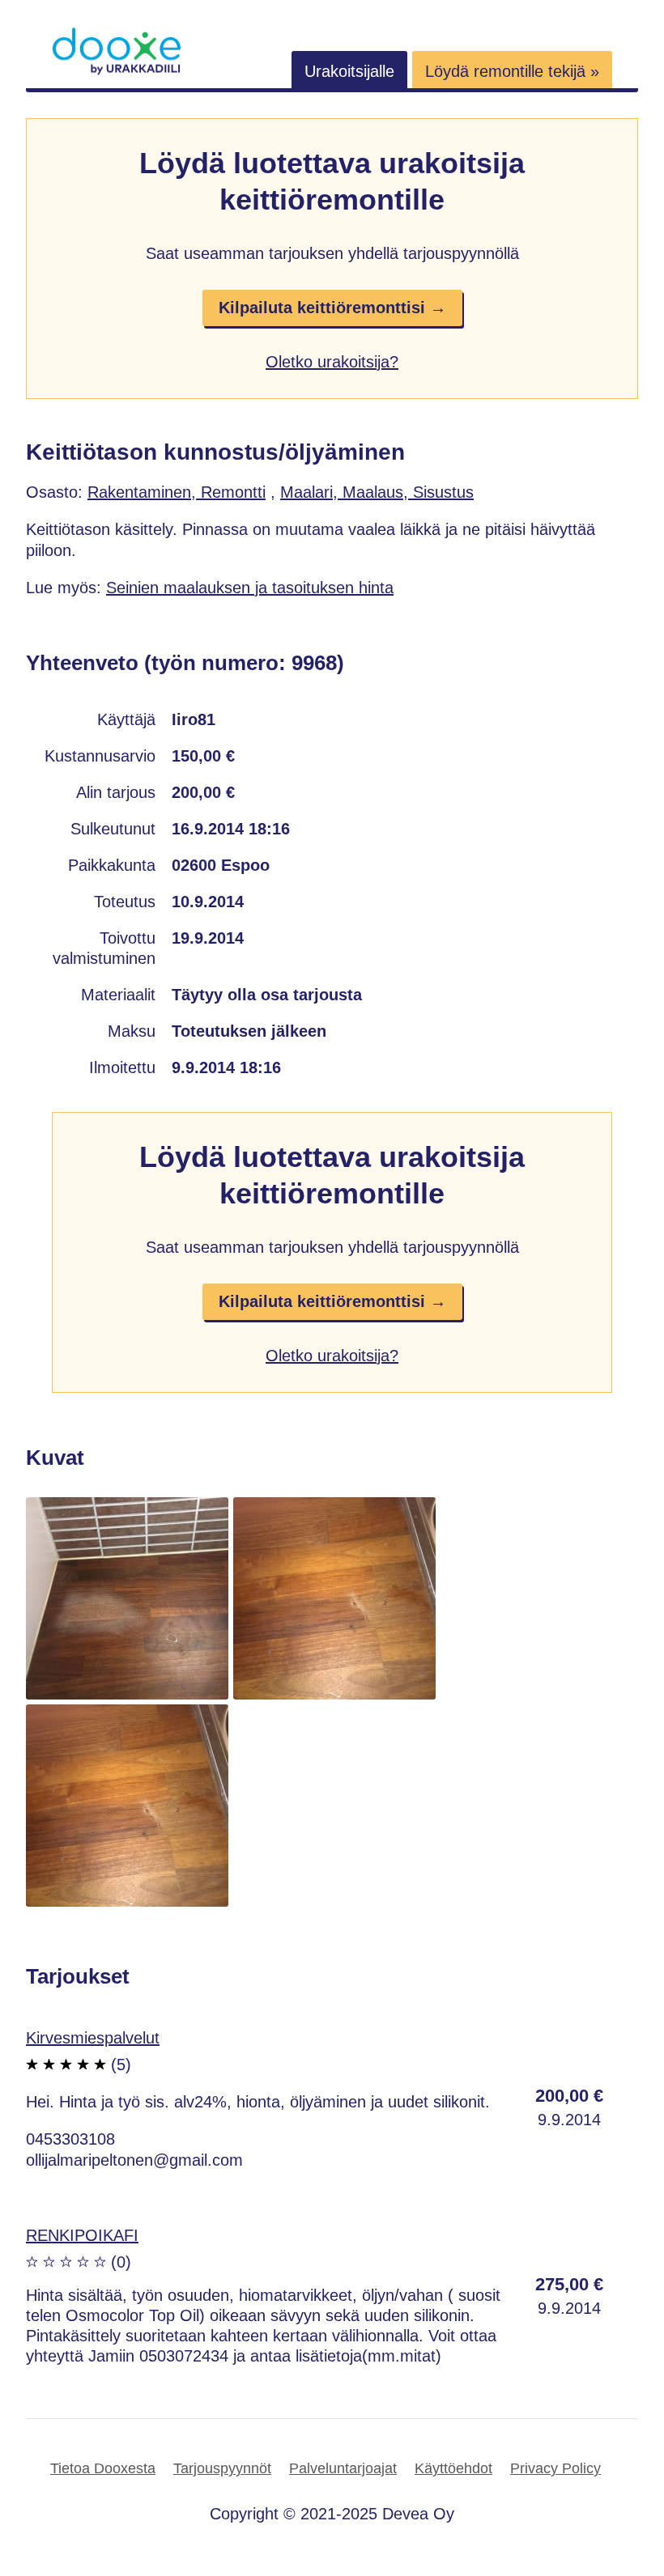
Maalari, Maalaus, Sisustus (377, 492)
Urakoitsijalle (349, 71)
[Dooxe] (117, 71)
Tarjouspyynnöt (222, 2468)
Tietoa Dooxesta (103, 2468)
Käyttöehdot (453, 2468)
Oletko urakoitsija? (332, 362)
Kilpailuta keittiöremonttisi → (332, 308)
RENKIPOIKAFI (82, 2235)
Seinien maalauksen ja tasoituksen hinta (250, 588)
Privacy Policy (555, 2468)
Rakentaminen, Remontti (177, 492)
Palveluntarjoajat (343, 2468)
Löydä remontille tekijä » (512, 71)
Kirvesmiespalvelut (93, 2038)
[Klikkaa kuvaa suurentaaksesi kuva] (127, 1694)
